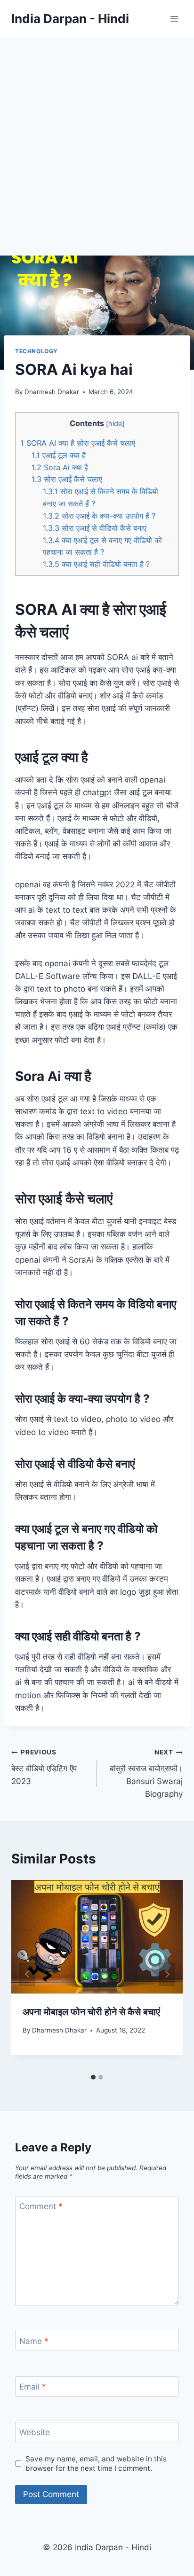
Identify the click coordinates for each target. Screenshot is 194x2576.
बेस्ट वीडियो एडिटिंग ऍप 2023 (44, 1767)
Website (35, 2432)
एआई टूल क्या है (59, 455)
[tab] (93, 2077)
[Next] (167, 1975)
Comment (41, 2206)
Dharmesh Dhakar (52, 392)
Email (33, 2387)
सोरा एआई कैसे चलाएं (67, 479)
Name (34, 2341)
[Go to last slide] (27, 1975)
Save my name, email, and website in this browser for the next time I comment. (96, 2463)
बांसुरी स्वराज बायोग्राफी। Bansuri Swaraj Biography (146, 1773)
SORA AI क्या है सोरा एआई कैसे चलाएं (78, 443)
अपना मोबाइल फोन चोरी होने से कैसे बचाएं (91, 2012)
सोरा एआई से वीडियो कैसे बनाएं (95, 528)
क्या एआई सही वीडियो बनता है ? (96, 564)
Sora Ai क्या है (60, 467)
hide (115, 424)
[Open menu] (174, 19)
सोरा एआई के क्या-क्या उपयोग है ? (99, 516)
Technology (36, 351)
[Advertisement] (97, 139)
